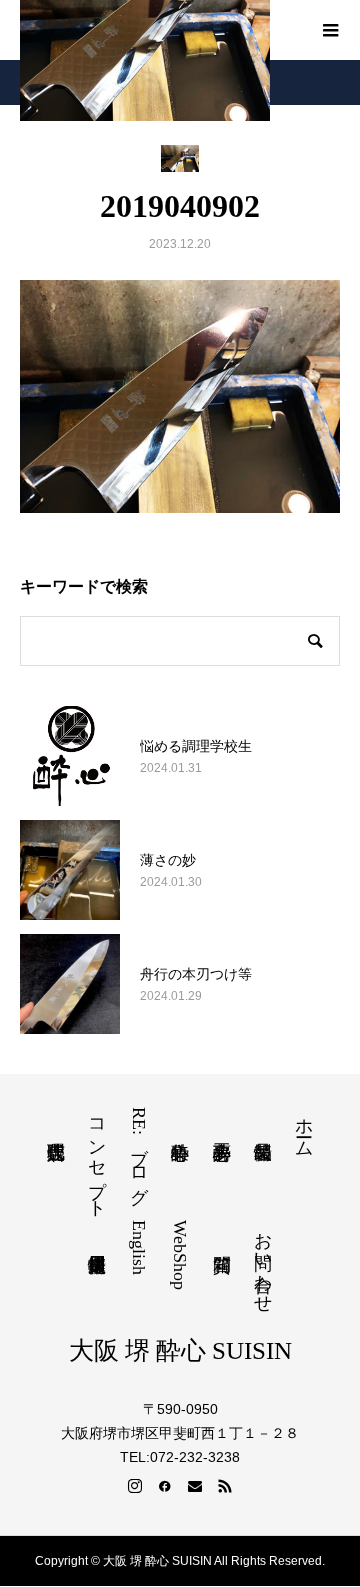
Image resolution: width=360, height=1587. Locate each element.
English (139, 1247)
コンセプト (97, 1158)
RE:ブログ (139, 1151)
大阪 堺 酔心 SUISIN (180, 1350)
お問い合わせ (263, 1262)
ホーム (304, 1127)
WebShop (180, 1255)
